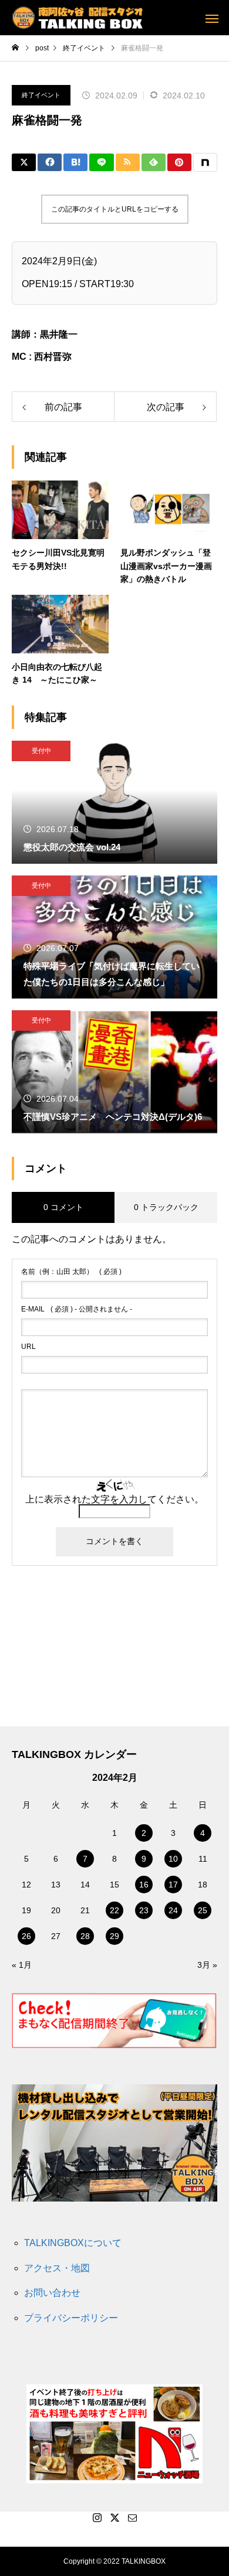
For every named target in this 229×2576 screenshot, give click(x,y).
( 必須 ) (71, 1272)
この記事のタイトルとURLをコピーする (115, 209)
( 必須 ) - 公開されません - (77, 1309)
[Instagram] (97, 2517)
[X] (114, 2517)
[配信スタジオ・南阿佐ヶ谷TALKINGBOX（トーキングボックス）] (77, 18)
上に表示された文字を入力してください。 (114, 1499)
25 (203, 1910)
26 (26, 1936)
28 (85, 1936)
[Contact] (132, 2517)
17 (173, 1885)
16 (144, 1885)
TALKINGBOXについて (73, 2243)
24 (173, 1910)
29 (114, 1936)
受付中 (41, 751)
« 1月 (22, 1965)
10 (173, 1859)
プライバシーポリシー (71, 2318)
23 (144, 1910)
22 (114, 1910)
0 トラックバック (166, 1207)
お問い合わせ (52, 2293)
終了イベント (41, 95)
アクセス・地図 (57, 2268)
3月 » (207, 1965)
